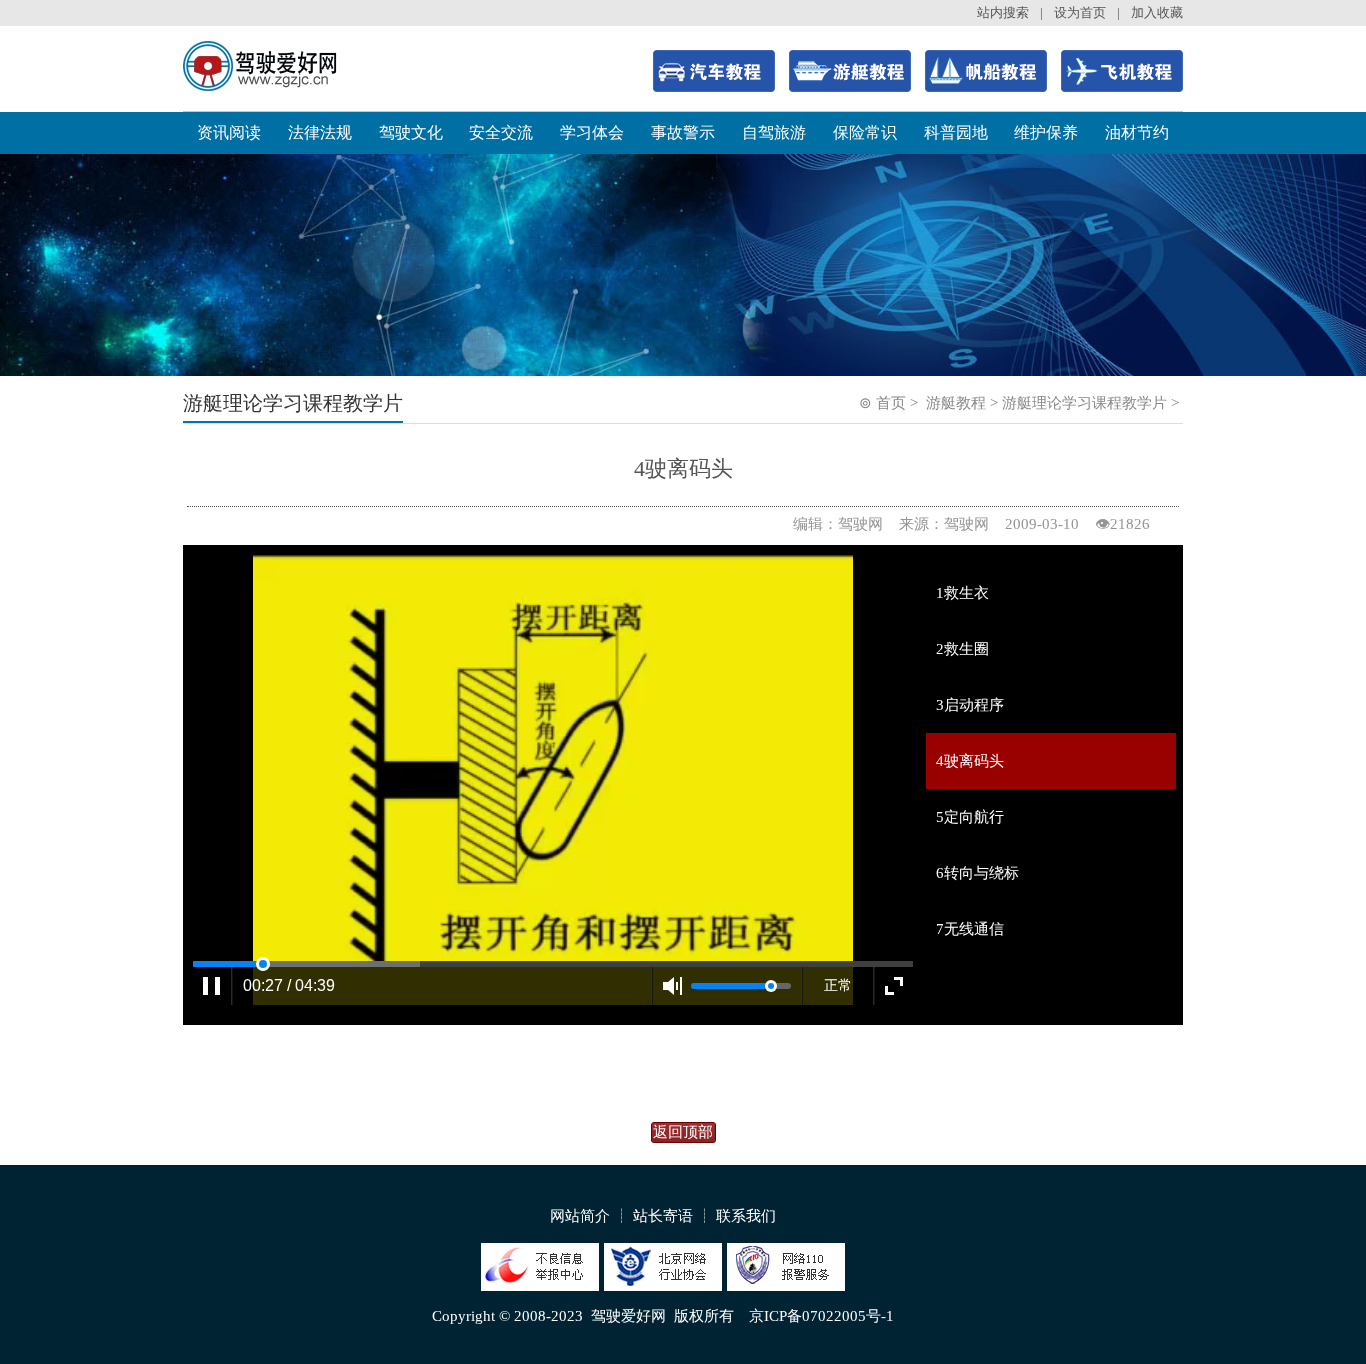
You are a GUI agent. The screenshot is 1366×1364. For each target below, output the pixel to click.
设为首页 (1080, 12)
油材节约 (1137, 132)
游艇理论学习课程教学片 (1084, 403)
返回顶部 (683, 1132)
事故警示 (683, 132)
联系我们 (746, 1216)
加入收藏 (1157, 12)
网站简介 (580, 1216)
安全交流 (501, 132)
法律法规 (320, 132)
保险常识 (865, 132)
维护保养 (1046, 132)
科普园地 (956, 132)
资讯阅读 (229, 132)
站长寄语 (663, 1216)
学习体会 (592, 132)
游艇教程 (956, 403)
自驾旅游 (774, 132)
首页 (891, 403)
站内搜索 (1003, 12)
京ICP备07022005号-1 (821, 1316)
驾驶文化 (411, 132)
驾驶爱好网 (628, 1316)
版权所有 (704, 1316)
